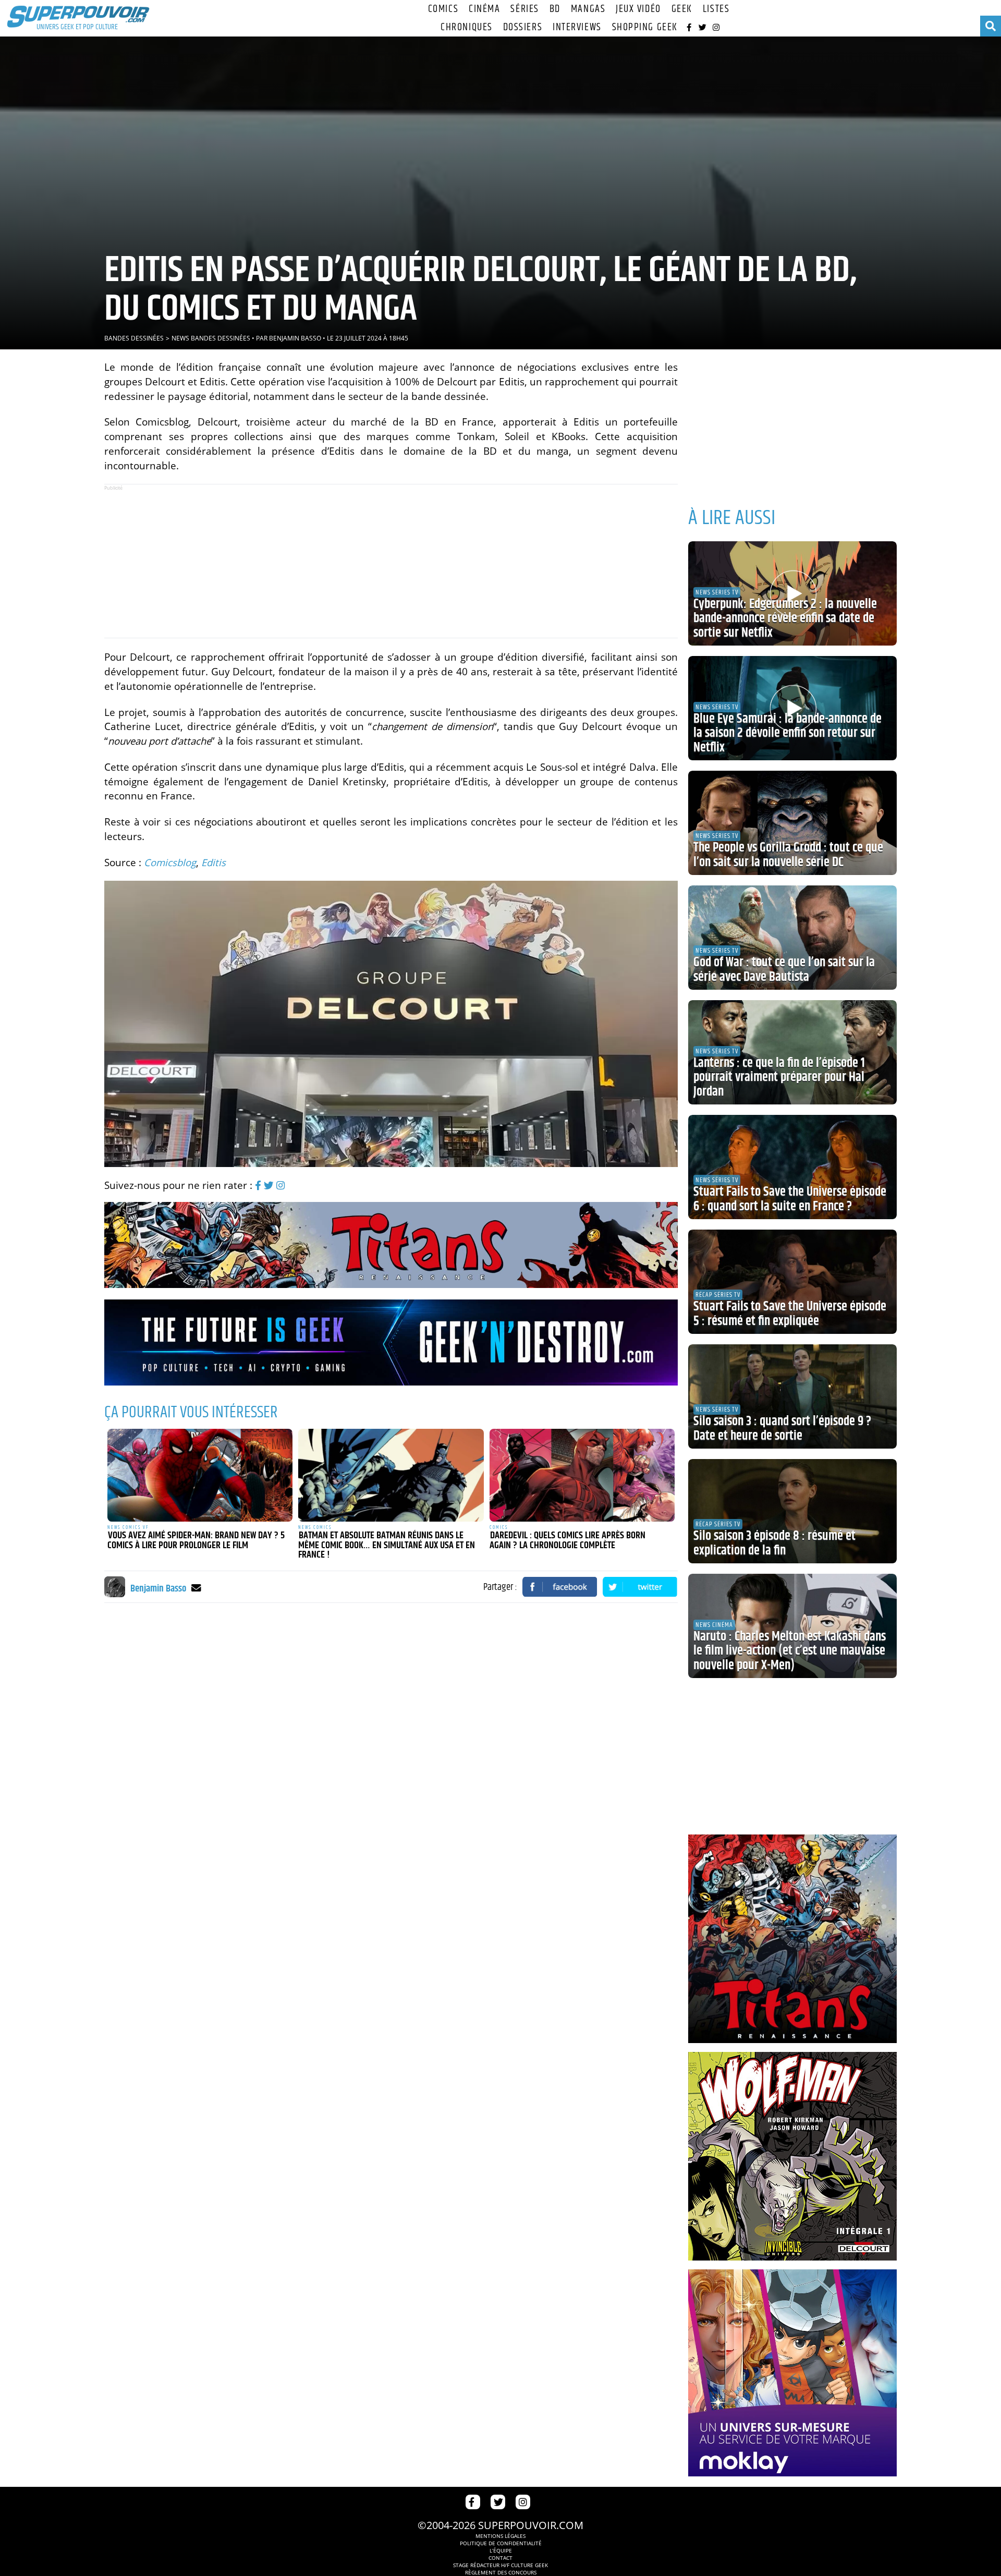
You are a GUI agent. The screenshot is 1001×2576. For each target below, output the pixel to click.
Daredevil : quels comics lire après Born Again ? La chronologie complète (567, 1541)
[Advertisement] (391, 561)
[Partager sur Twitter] (640, 1587)
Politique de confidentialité (501, 2543)
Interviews (577, 27)
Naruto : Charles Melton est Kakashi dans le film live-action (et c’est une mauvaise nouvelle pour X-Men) (790, 1651)
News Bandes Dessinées (211, 338)
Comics (443, 9)
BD (555, 9)
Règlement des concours (501, 2572)
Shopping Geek (645, 27)
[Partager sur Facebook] (560, 1587)
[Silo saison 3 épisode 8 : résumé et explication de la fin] (792, 1511)
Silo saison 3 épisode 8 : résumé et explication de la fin (774, 1544)
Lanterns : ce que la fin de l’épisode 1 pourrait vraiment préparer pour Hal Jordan (779, 1078)
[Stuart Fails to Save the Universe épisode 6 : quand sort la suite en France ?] (792, 1167)
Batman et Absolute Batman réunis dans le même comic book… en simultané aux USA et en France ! (387, 1545)
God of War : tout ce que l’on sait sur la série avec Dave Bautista (784, 970)
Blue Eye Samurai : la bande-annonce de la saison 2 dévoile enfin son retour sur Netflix (788, 733)
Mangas (588, 9)
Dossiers (523, 27)
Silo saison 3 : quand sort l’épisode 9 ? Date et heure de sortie (782, 1429)
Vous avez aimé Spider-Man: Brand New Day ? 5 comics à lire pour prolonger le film (196, 1541)
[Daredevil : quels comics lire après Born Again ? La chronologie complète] (582, 1475)
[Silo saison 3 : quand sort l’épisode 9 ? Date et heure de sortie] (792, 1396)
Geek (682, 9)
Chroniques (467, 27)
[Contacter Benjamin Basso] (196, 1588)
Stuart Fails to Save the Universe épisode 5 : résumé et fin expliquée (790, 1314)
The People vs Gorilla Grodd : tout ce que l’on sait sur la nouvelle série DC (788, 855)
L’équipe (501, 2550)
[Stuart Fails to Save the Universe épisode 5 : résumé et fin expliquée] (792, 1282)
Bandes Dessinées (134, 338)
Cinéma (484, 9)
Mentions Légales (500, 2536)
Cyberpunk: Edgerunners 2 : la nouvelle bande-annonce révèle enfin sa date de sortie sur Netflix (785, 619)
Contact (500, 2558)
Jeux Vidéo (638, 9)
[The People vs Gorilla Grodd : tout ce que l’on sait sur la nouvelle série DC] (792, 823)
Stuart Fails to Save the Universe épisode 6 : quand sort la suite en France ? (790, 1199)
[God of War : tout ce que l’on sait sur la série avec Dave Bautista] (792, 938)
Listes (716, 9)
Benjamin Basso (295, 338)
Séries (524, 9)
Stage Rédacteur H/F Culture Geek (500, 2565)
